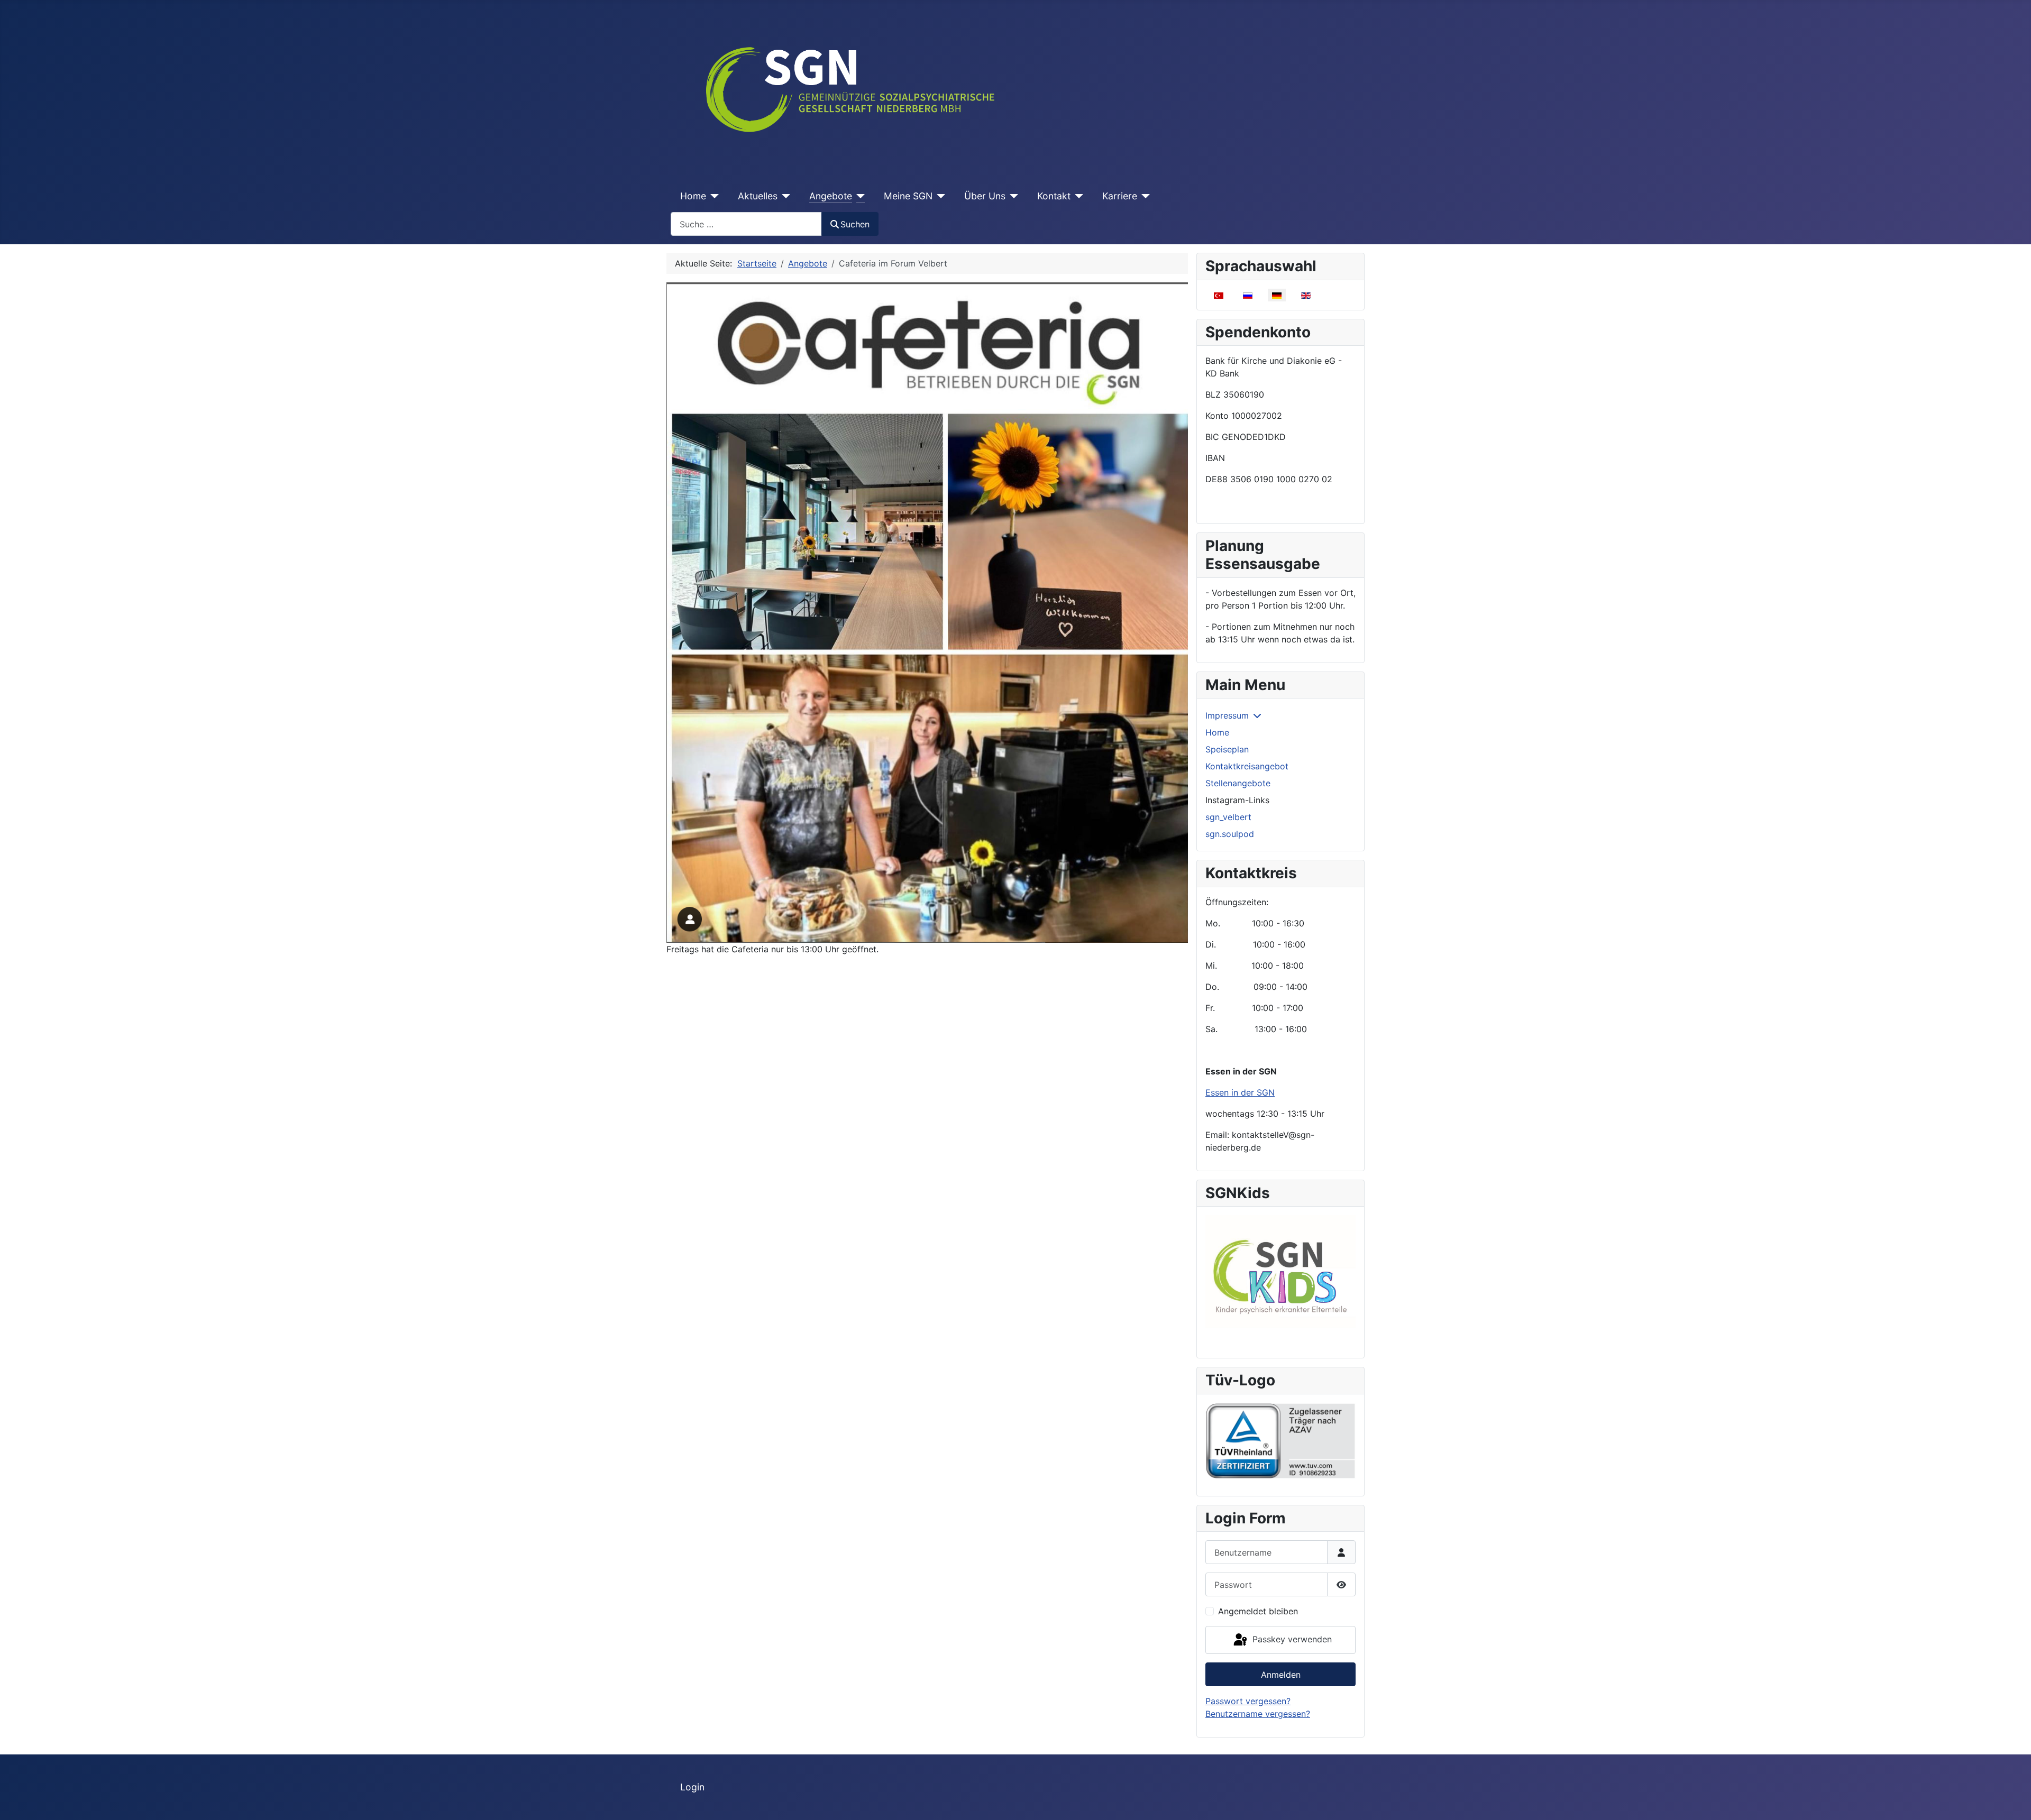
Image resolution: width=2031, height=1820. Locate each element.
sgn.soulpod (1230, 834)
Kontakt (1054, 196)
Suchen (855, 224)
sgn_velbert (1228, 817)
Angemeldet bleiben (1258, 1611)
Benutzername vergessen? (1258, 1714)
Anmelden (1281, 1675)
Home (693, 196)
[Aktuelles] (784, 196)
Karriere (1120, 196)
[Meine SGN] (939, 196)
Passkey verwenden (1291, 1639)
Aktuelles (758, 196)
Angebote (831, 196)
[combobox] (746, 224)
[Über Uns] (1012, 196)
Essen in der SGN (1240, 1092)
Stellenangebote (1238, 783)
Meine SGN (908, 196)
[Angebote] (859, 196)
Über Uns (985, 196)
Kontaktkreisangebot (1247, 766)
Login (692, 1787)
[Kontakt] (1077, 196)
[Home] (713, 196)
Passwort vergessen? (1248, 1701)
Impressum (1227, 715)
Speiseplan (1227, 749)
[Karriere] (1144, 196)
